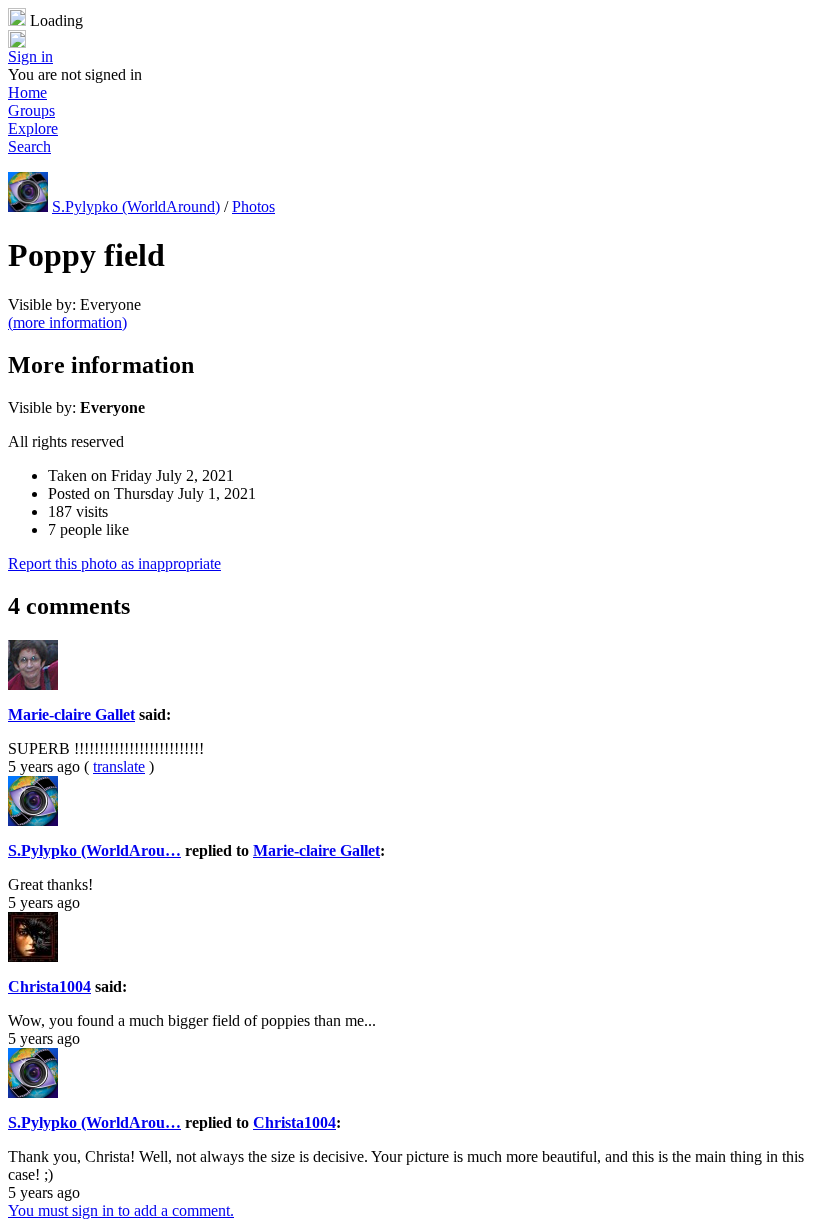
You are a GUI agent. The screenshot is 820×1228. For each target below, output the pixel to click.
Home (27, 92)
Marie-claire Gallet (71, 714)
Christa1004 (49, 986)
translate (119, 766)
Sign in (30, 56)
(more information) (67, 322)
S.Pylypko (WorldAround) (136, 206)
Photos (253, 206)
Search (29, 146)
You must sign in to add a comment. (121, 1210)
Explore (33, 128)
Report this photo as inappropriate (114, 563)
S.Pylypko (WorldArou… (94, 850)
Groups (31, 110)
